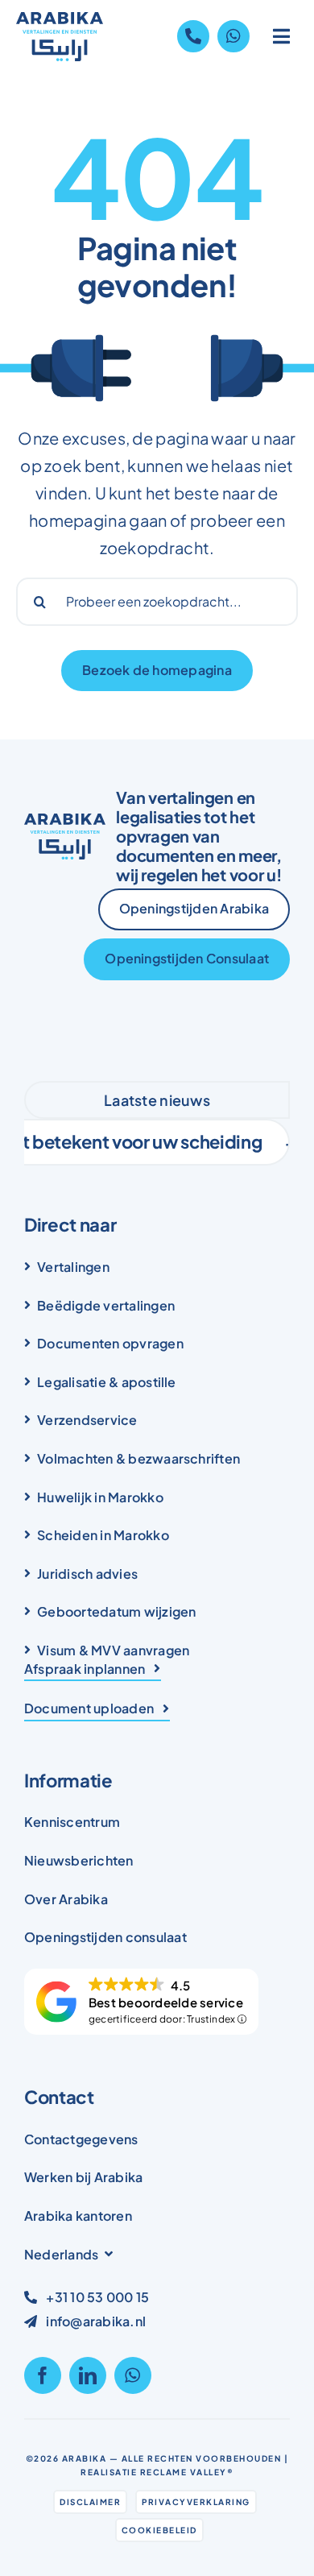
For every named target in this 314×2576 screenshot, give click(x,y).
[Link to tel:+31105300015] (193, 36)
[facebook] (43, 2375)
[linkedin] (88, 2375)
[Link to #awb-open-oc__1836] (282, 36)
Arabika (85, 2458)
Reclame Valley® (187, 2472)
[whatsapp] (133, 2375)
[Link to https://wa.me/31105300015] (233, 36)
